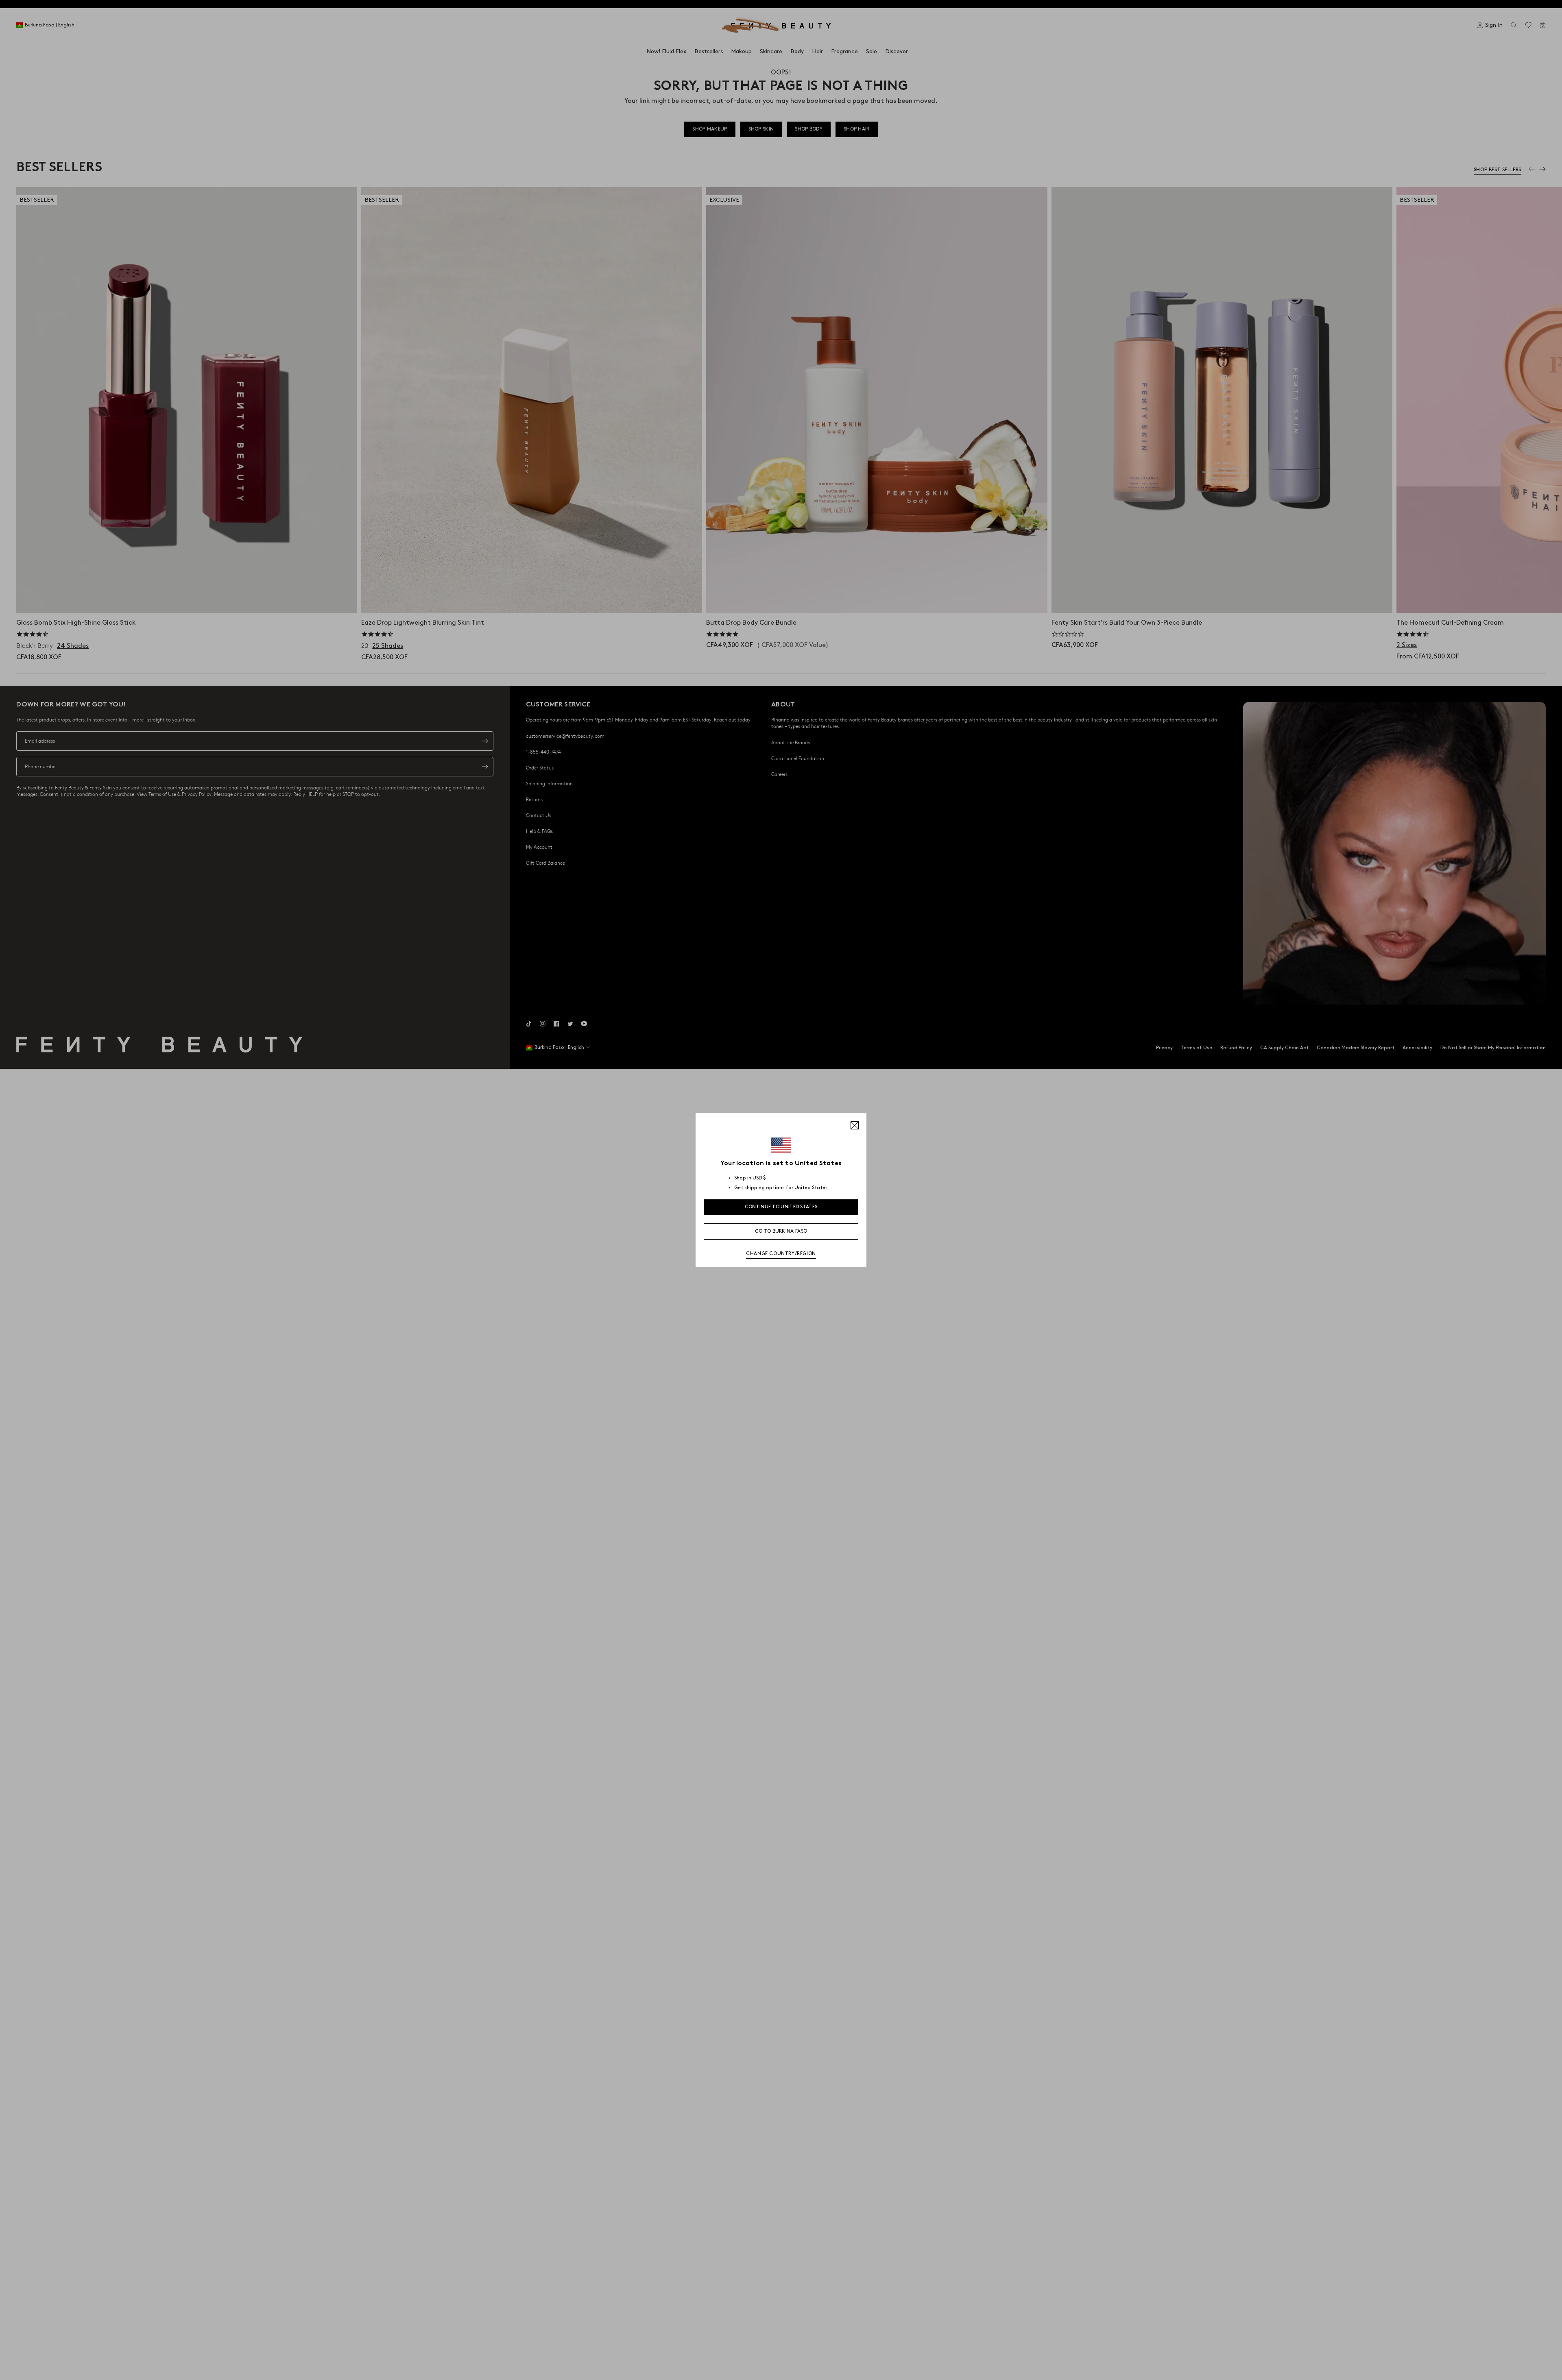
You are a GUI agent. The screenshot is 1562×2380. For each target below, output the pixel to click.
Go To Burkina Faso (781, 1231)
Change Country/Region (781, 1254)
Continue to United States (781, 1207)
